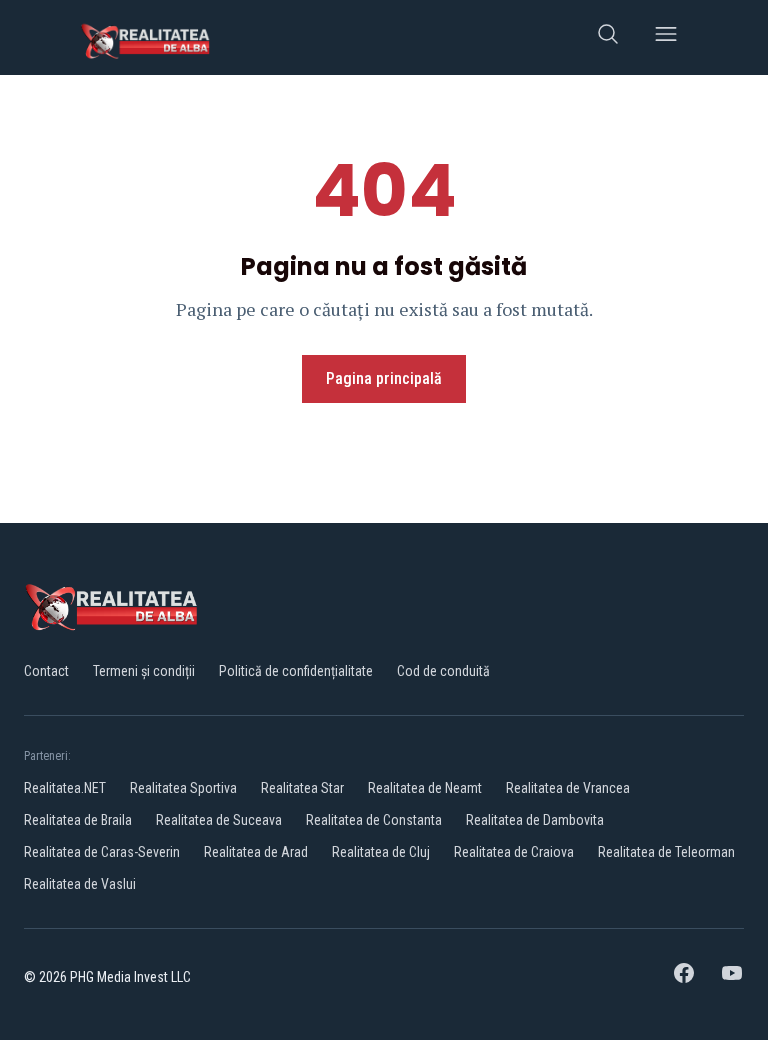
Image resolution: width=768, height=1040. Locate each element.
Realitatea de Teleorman (666, 852)
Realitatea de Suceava (219, 820)
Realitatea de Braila (78, 820)
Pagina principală (384, 378)
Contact (46, 671)
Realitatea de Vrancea (568, 788)
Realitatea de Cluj (381, 852)
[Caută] (608, 37)
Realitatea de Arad (256, 852)
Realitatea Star (302, 788)
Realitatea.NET (65, 788)
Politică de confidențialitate (296, 671)
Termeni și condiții (144, 671)
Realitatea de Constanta (374, 820)
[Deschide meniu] (666, 37)
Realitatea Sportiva (183, 788)
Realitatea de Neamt (425, 788)
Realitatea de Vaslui (80, 884)
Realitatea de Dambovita (535, 820)
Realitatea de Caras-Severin (102, 852)
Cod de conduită (443, 671)
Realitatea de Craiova (514, 852)
